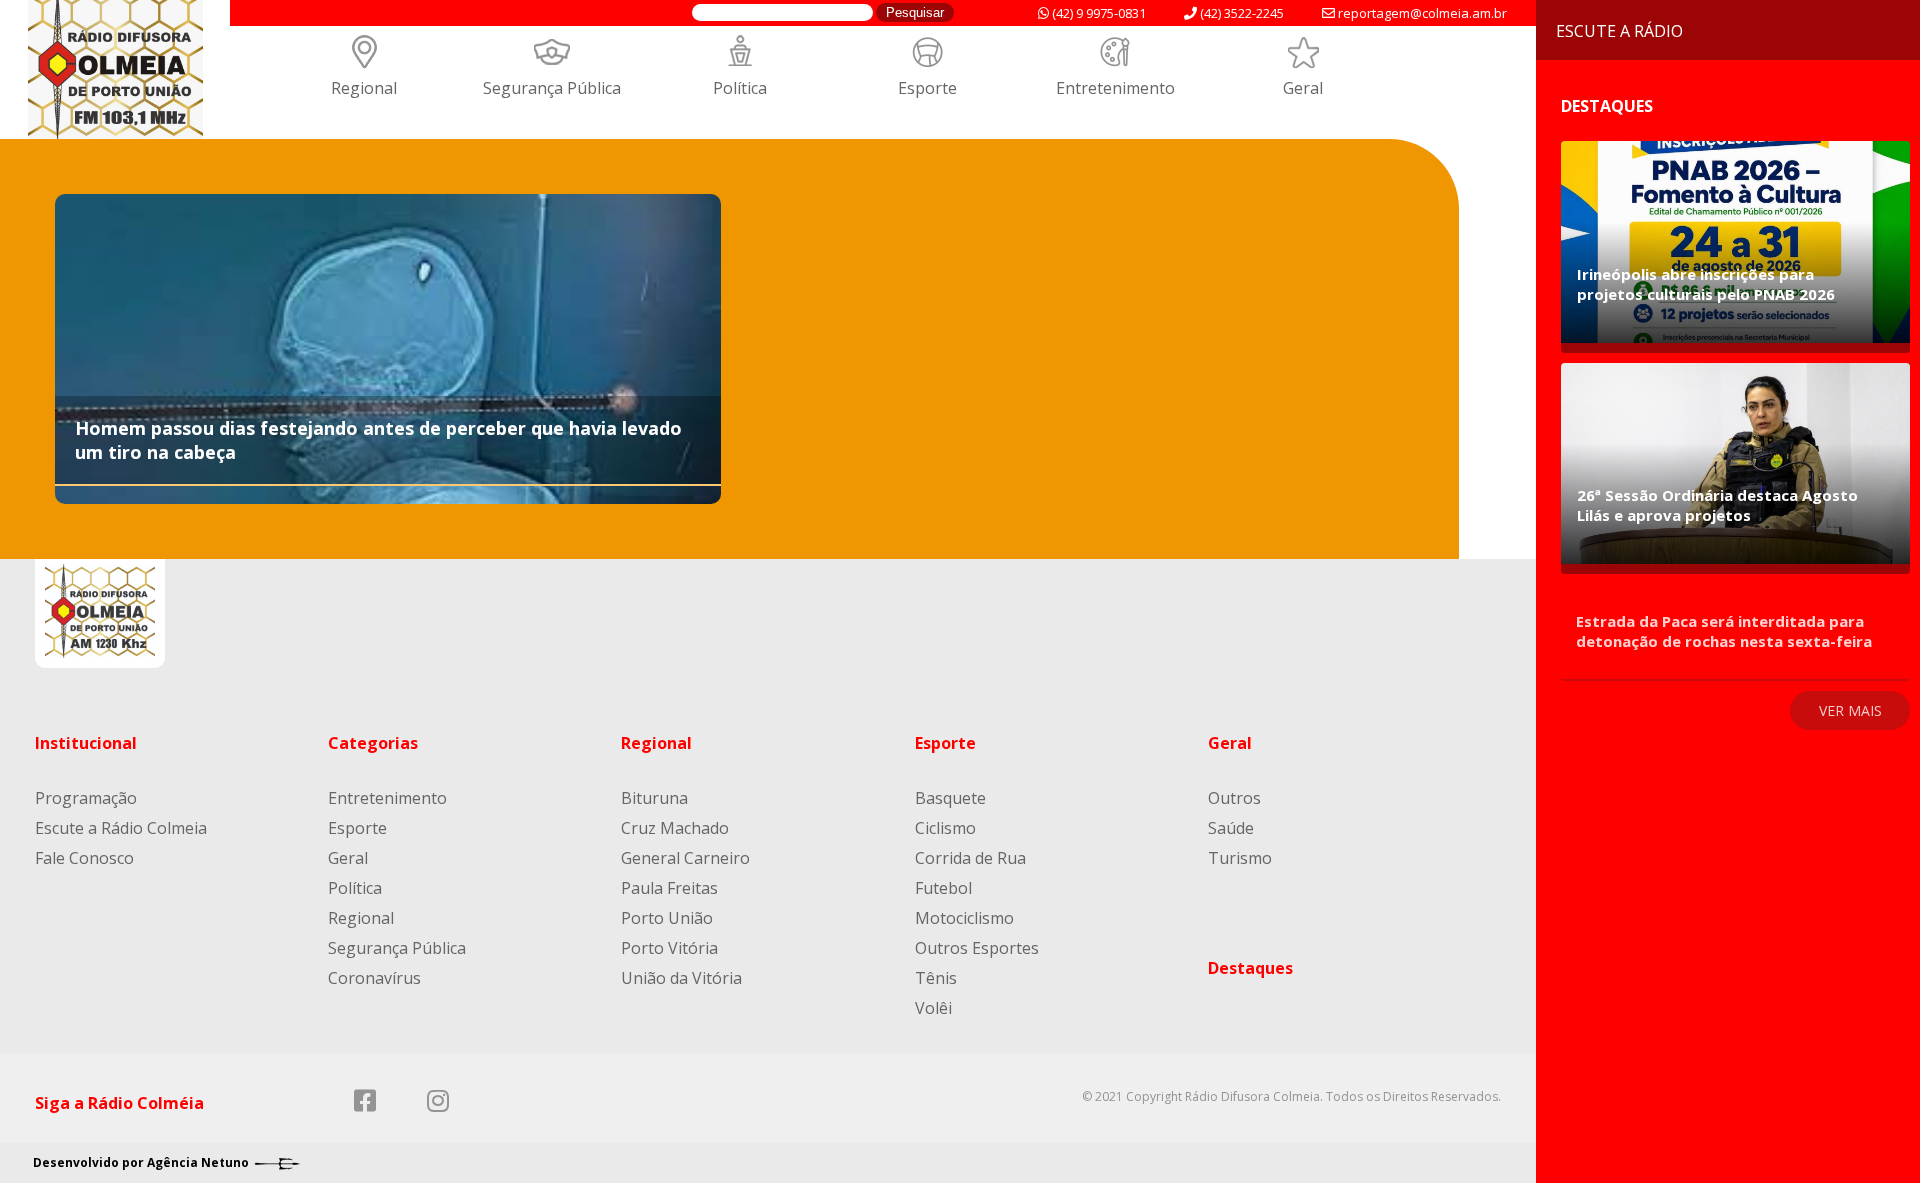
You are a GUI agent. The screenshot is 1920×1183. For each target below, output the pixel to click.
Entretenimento (1115, 88)
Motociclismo (964, 918)
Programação (86, 798)
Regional (364, 88)
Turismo (1240, 858)
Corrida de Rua (970, 858)
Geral (1303, 88)
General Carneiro (685, 858)
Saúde (1231, 828)
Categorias (373, 743)
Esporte (927, 88)
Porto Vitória (669, 948)
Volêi (933, 1008)
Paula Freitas (669, 888)
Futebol (943, 888)
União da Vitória (681, 978)
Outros (1234, 798)
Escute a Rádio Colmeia (121, 828)
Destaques (1250, 968)
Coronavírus (374, 978)
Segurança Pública (552, 88)
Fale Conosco (84, 858)
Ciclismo (945, 828)
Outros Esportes (977, 948)
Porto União (667, 918)
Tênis (936, 978)
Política (740, 88)
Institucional (86, 743)
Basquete (950, 798)
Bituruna (654, 798)
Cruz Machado (675, 828)
